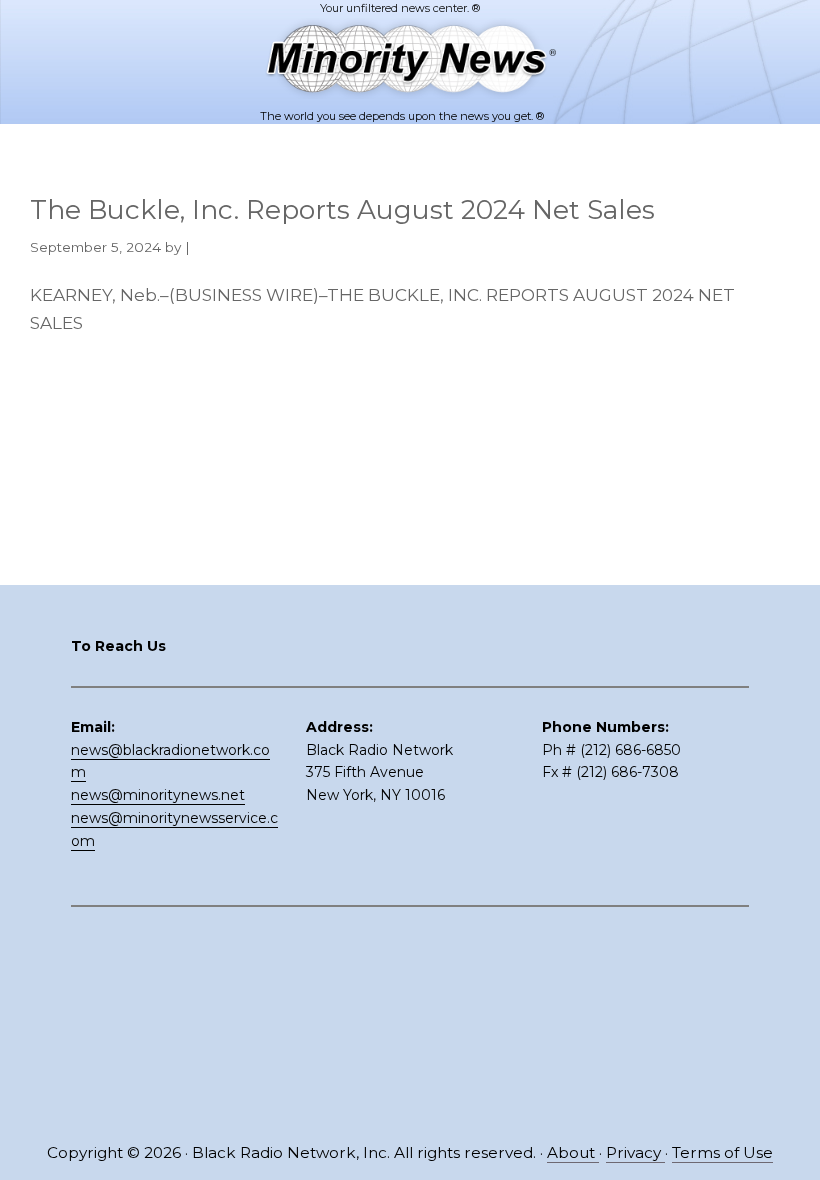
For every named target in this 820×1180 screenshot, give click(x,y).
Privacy (635, 1152)
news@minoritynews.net (158, 795)
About (573, 1152)
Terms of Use (722, 1152)
